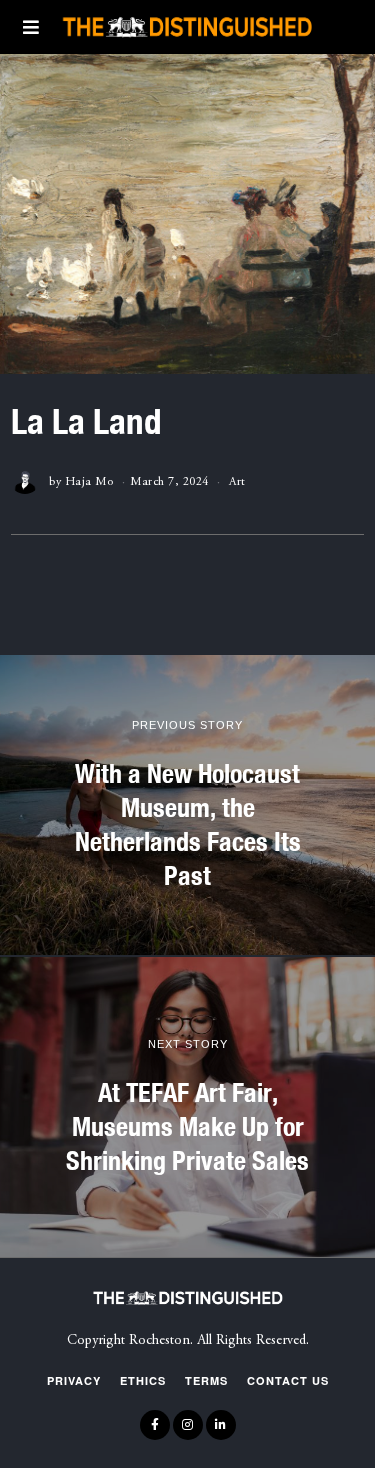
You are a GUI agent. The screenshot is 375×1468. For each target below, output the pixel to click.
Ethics (143, 1380)
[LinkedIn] (221, 1425)
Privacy (74, 1380)
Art (237, 482)
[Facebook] (155, 1425)
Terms (206, 1380)
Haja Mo (89, 482)
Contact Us (288, 1380)
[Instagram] (188, 1425)
